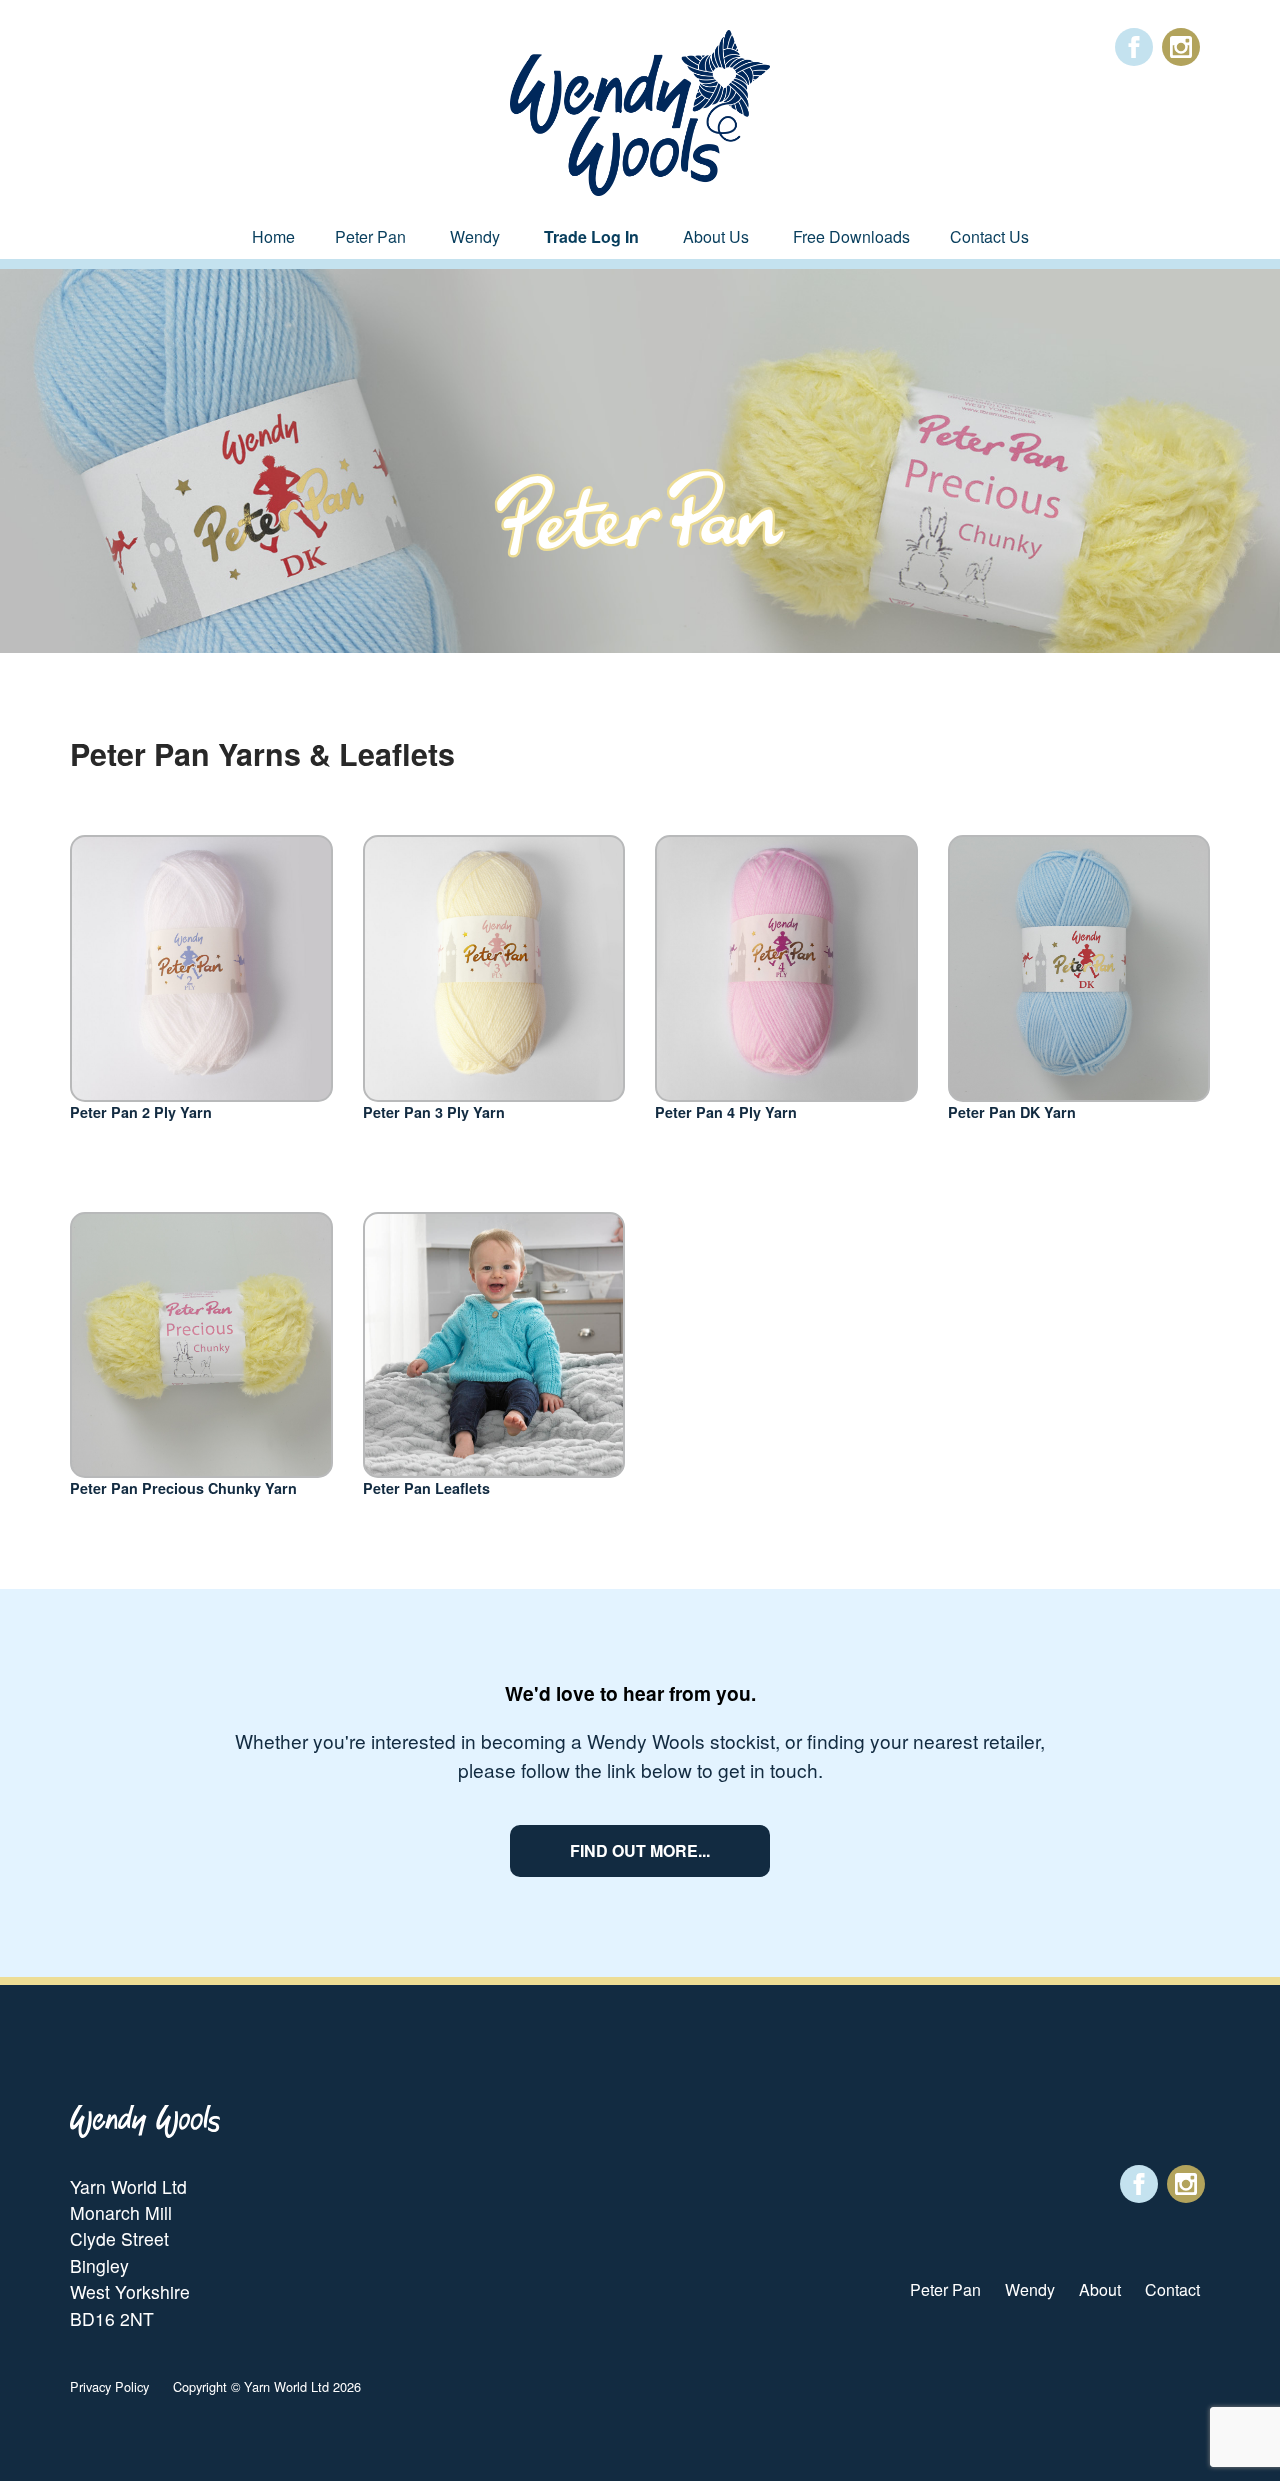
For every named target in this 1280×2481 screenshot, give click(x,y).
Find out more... (640, 1850)
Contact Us (989, 236)
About (1100, 2289)
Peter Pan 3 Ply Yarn (434, 1112)
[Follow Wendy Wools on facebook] (1134, 47)
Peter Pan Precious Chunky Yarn (183, 1488)
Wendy (475, 236)
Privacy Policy (109, 2386)
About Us (716, 236)
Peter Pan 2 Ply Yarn (141, 1112)
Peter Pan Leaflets (426, 1488)
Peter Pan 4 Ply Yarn (726, 1112)
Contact (1172, 2289)
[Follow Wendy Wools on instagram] (1181, 47)
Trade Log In (591, 236)
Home (273, 236)
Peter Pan (370, 236)
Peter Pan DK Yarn (1012, 1112)
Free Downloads (851, 236)
